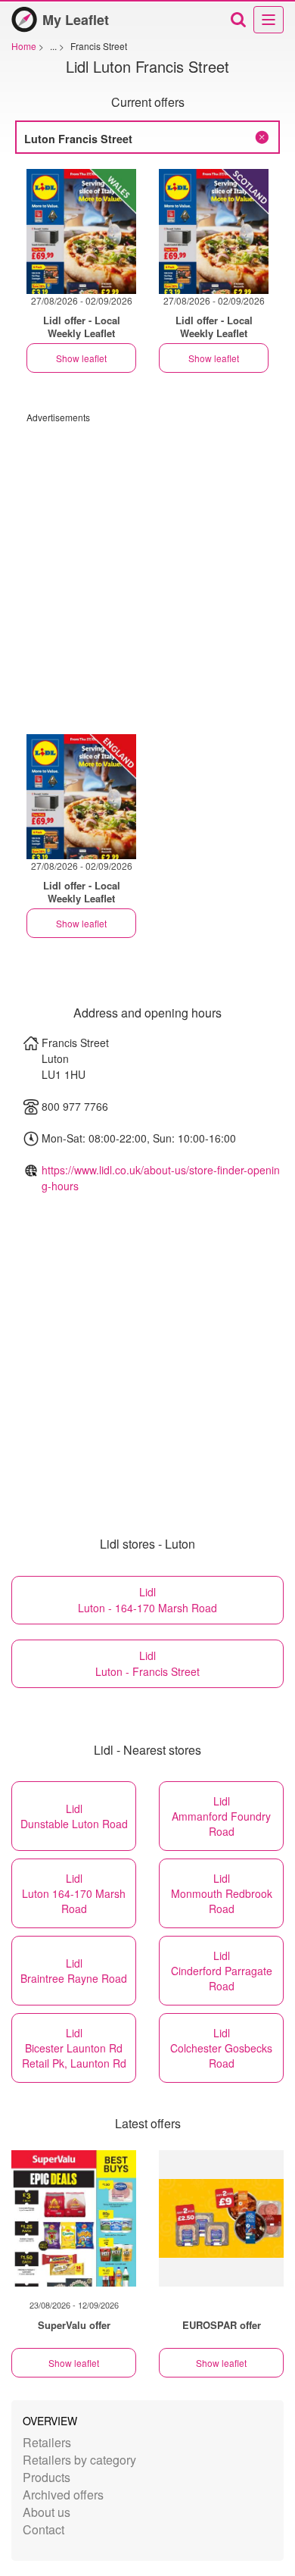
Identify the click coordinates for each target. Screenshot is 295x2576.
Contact (43, 2529)
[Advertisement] (147, 571)
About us (47, 2512)
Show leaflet (81, 358)
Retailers (47, 2442)
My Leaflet (76, 20)
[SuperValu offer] (74, 2218)
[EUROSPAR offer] (221, 2218)
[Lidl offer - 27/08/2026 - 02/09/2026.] (81, 231)
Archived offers (63, 2495)
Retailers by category (79, 2460)
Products (47, 2477)
